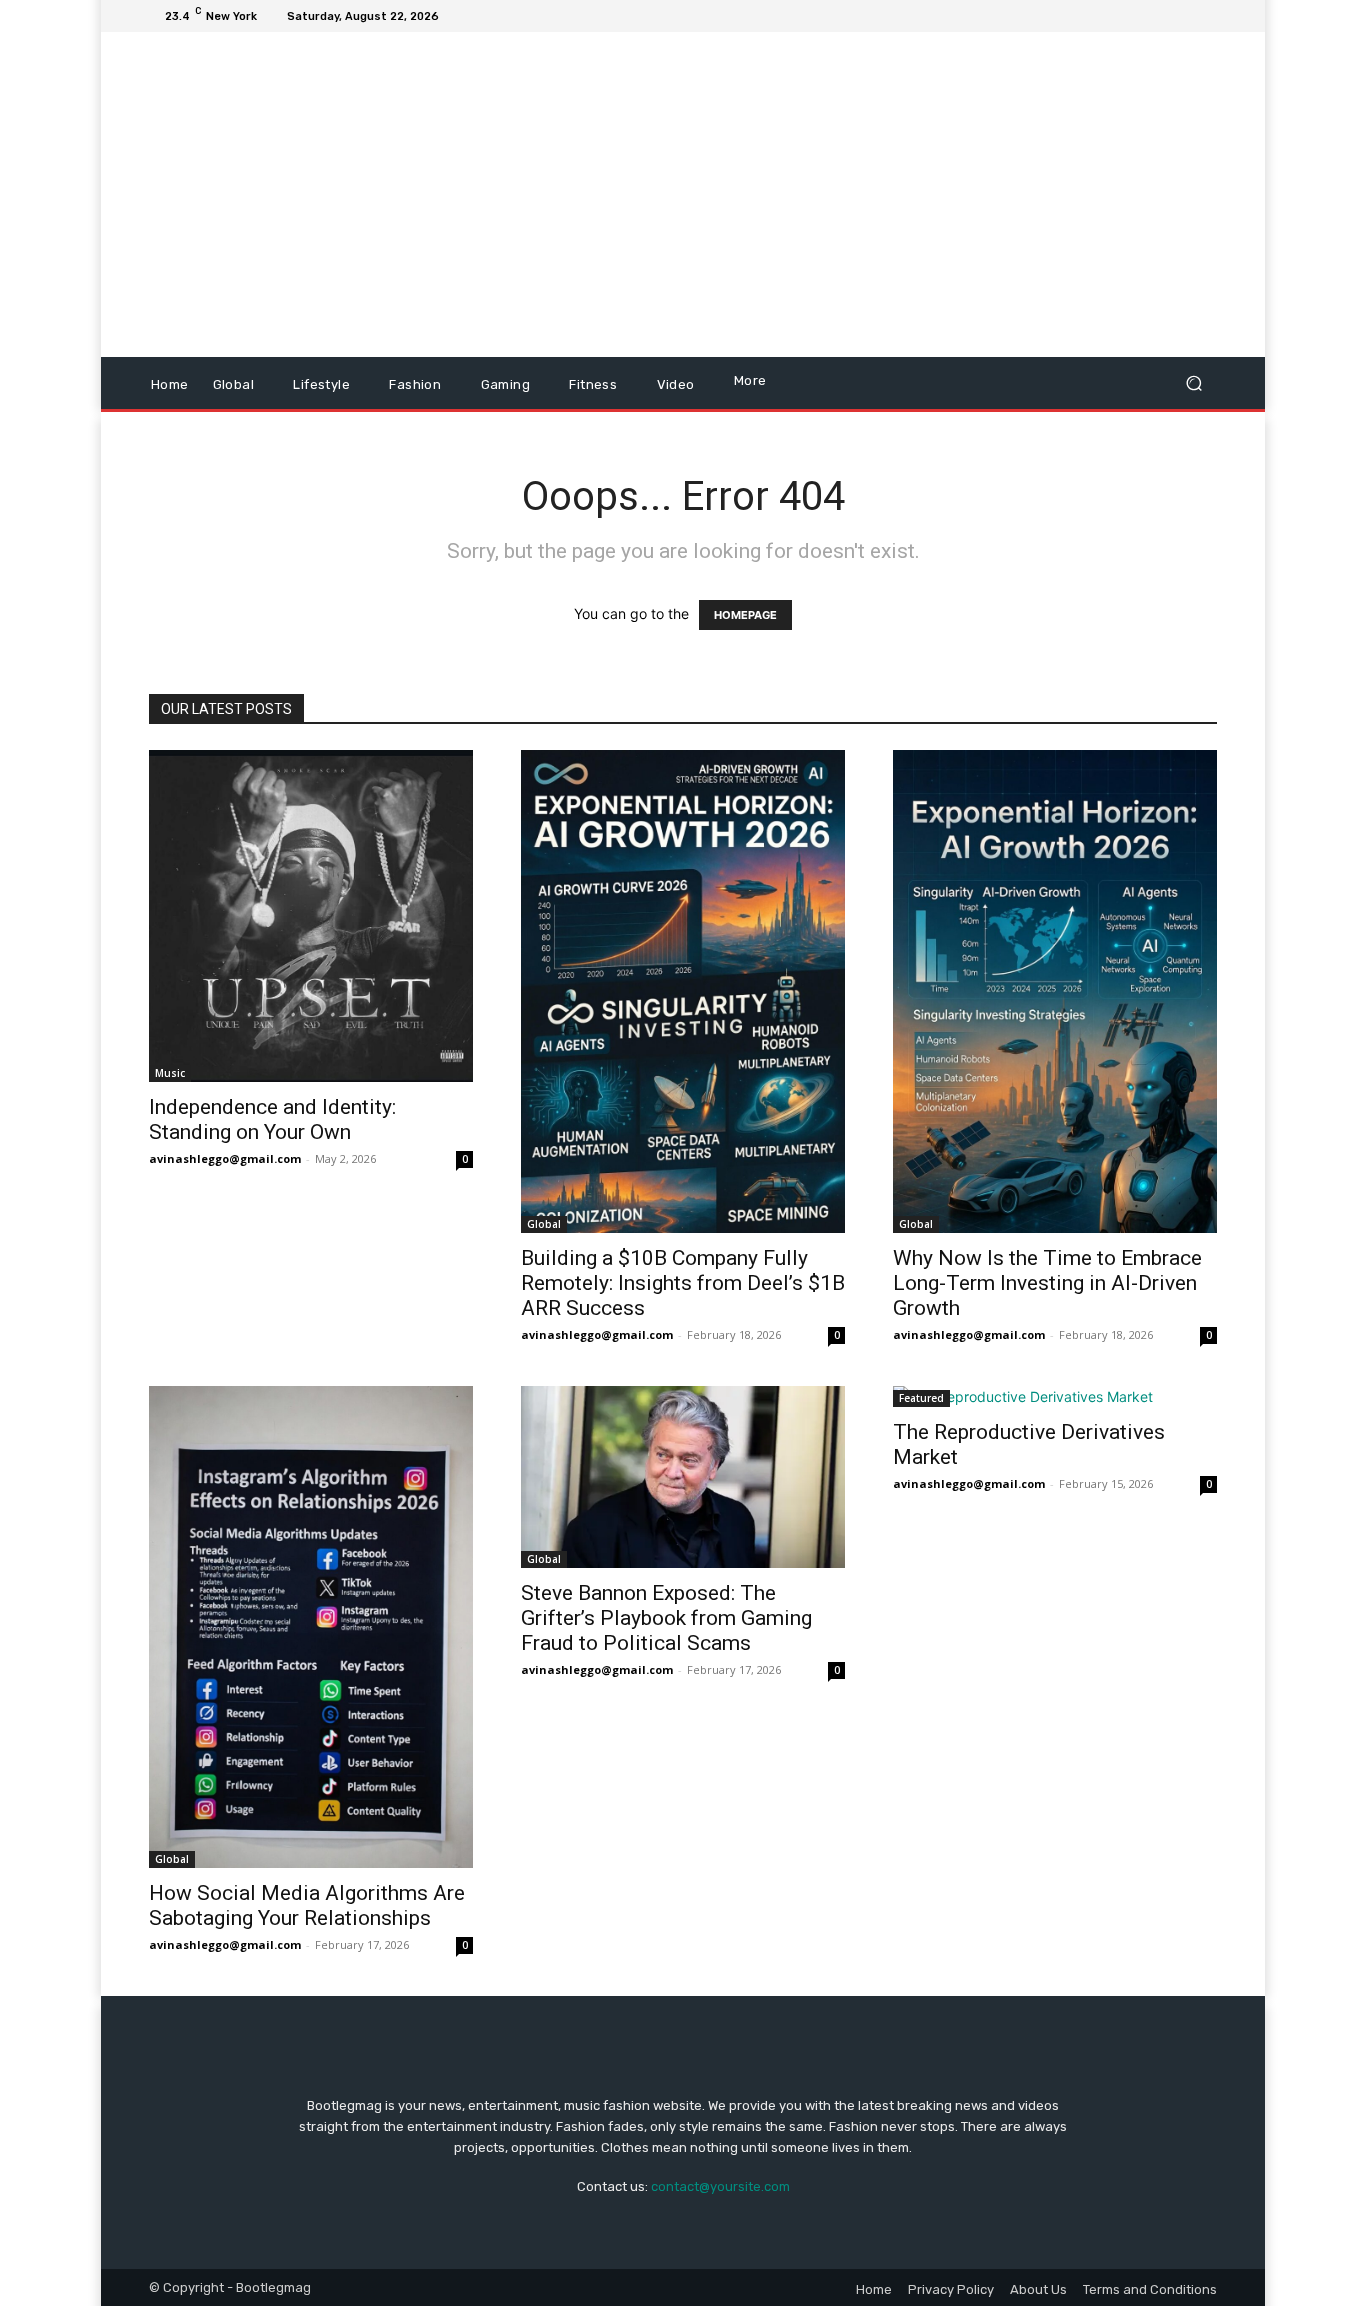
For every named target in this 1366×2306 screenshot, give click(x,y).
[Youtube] (1205, 16)
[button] (1193, 383)
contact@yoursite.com (720, 2186)
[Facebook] (1109, 16)
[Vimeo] (1181, 16)
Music (170, 1073)
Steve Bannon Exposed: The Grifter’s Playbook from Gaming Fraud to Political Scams (666, 1618)
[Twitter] (1157, 16)
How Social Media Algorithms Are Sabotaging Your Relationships (307, 1905)
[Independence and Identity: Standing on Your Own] (311, 916)
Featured (921, 1398)
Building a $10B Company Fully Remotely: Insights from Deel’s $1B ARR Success (683, 1283)
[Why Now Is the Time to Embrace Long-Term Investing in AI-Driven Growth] (1055, 991)
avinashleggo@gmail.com (225, 1158)
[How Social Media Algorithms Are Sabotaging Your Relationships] (311, 1627)
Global (544, 1224)
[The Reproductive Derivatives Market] (1055, 1396)
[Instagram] (1133, 16)
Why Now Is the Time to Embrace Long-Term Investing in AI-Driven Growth (1047, 1283)
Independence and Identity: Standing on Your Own (272, 1119)
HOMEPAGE (745, 615)
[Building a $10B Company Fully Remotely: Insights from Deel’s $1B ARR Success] (683, 991)
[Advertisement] (850, 197)
